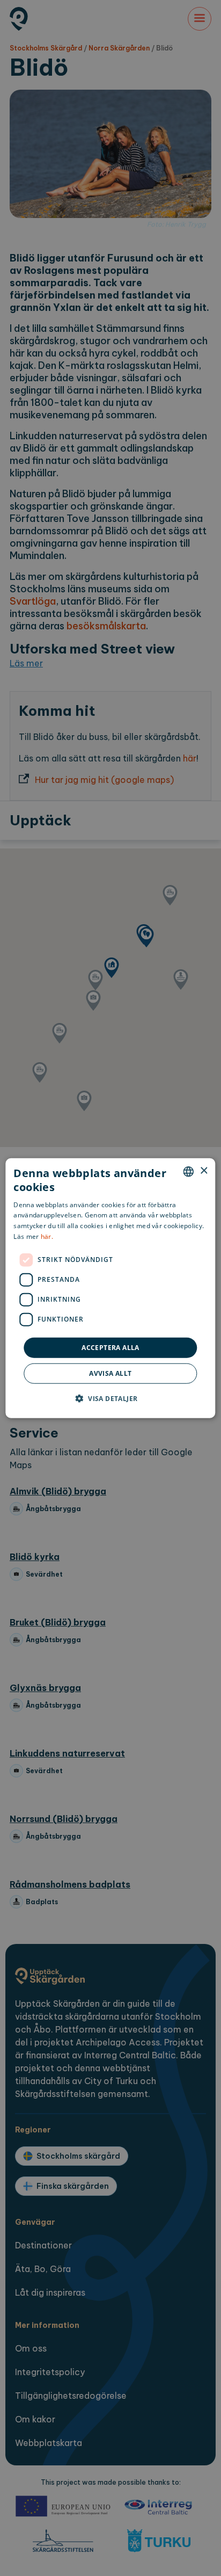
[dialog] (110, 1288)
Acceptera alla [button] (110, 1347)
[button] (111, 1398)
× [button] (204, 1171)
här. (47, 1236)
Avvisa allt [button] (110, 1373)
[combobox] (189, 1171)
